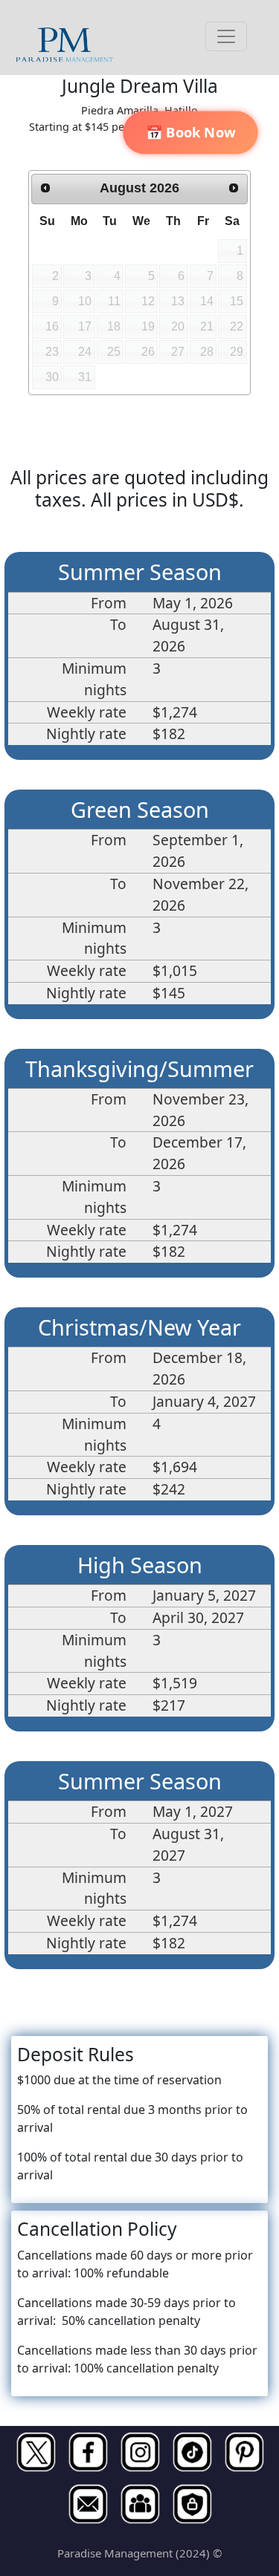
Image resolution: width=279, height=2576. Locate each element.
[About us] (140, 2504)
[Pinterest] (244, 2452)
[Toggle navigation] (226, 36)
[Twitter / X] (36, 2452)
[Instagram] (140, 2452)
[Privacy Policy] (192, 2504)
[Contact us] (88, 2504)
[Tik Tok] (192, 2452)
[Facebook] (88, 2452)
